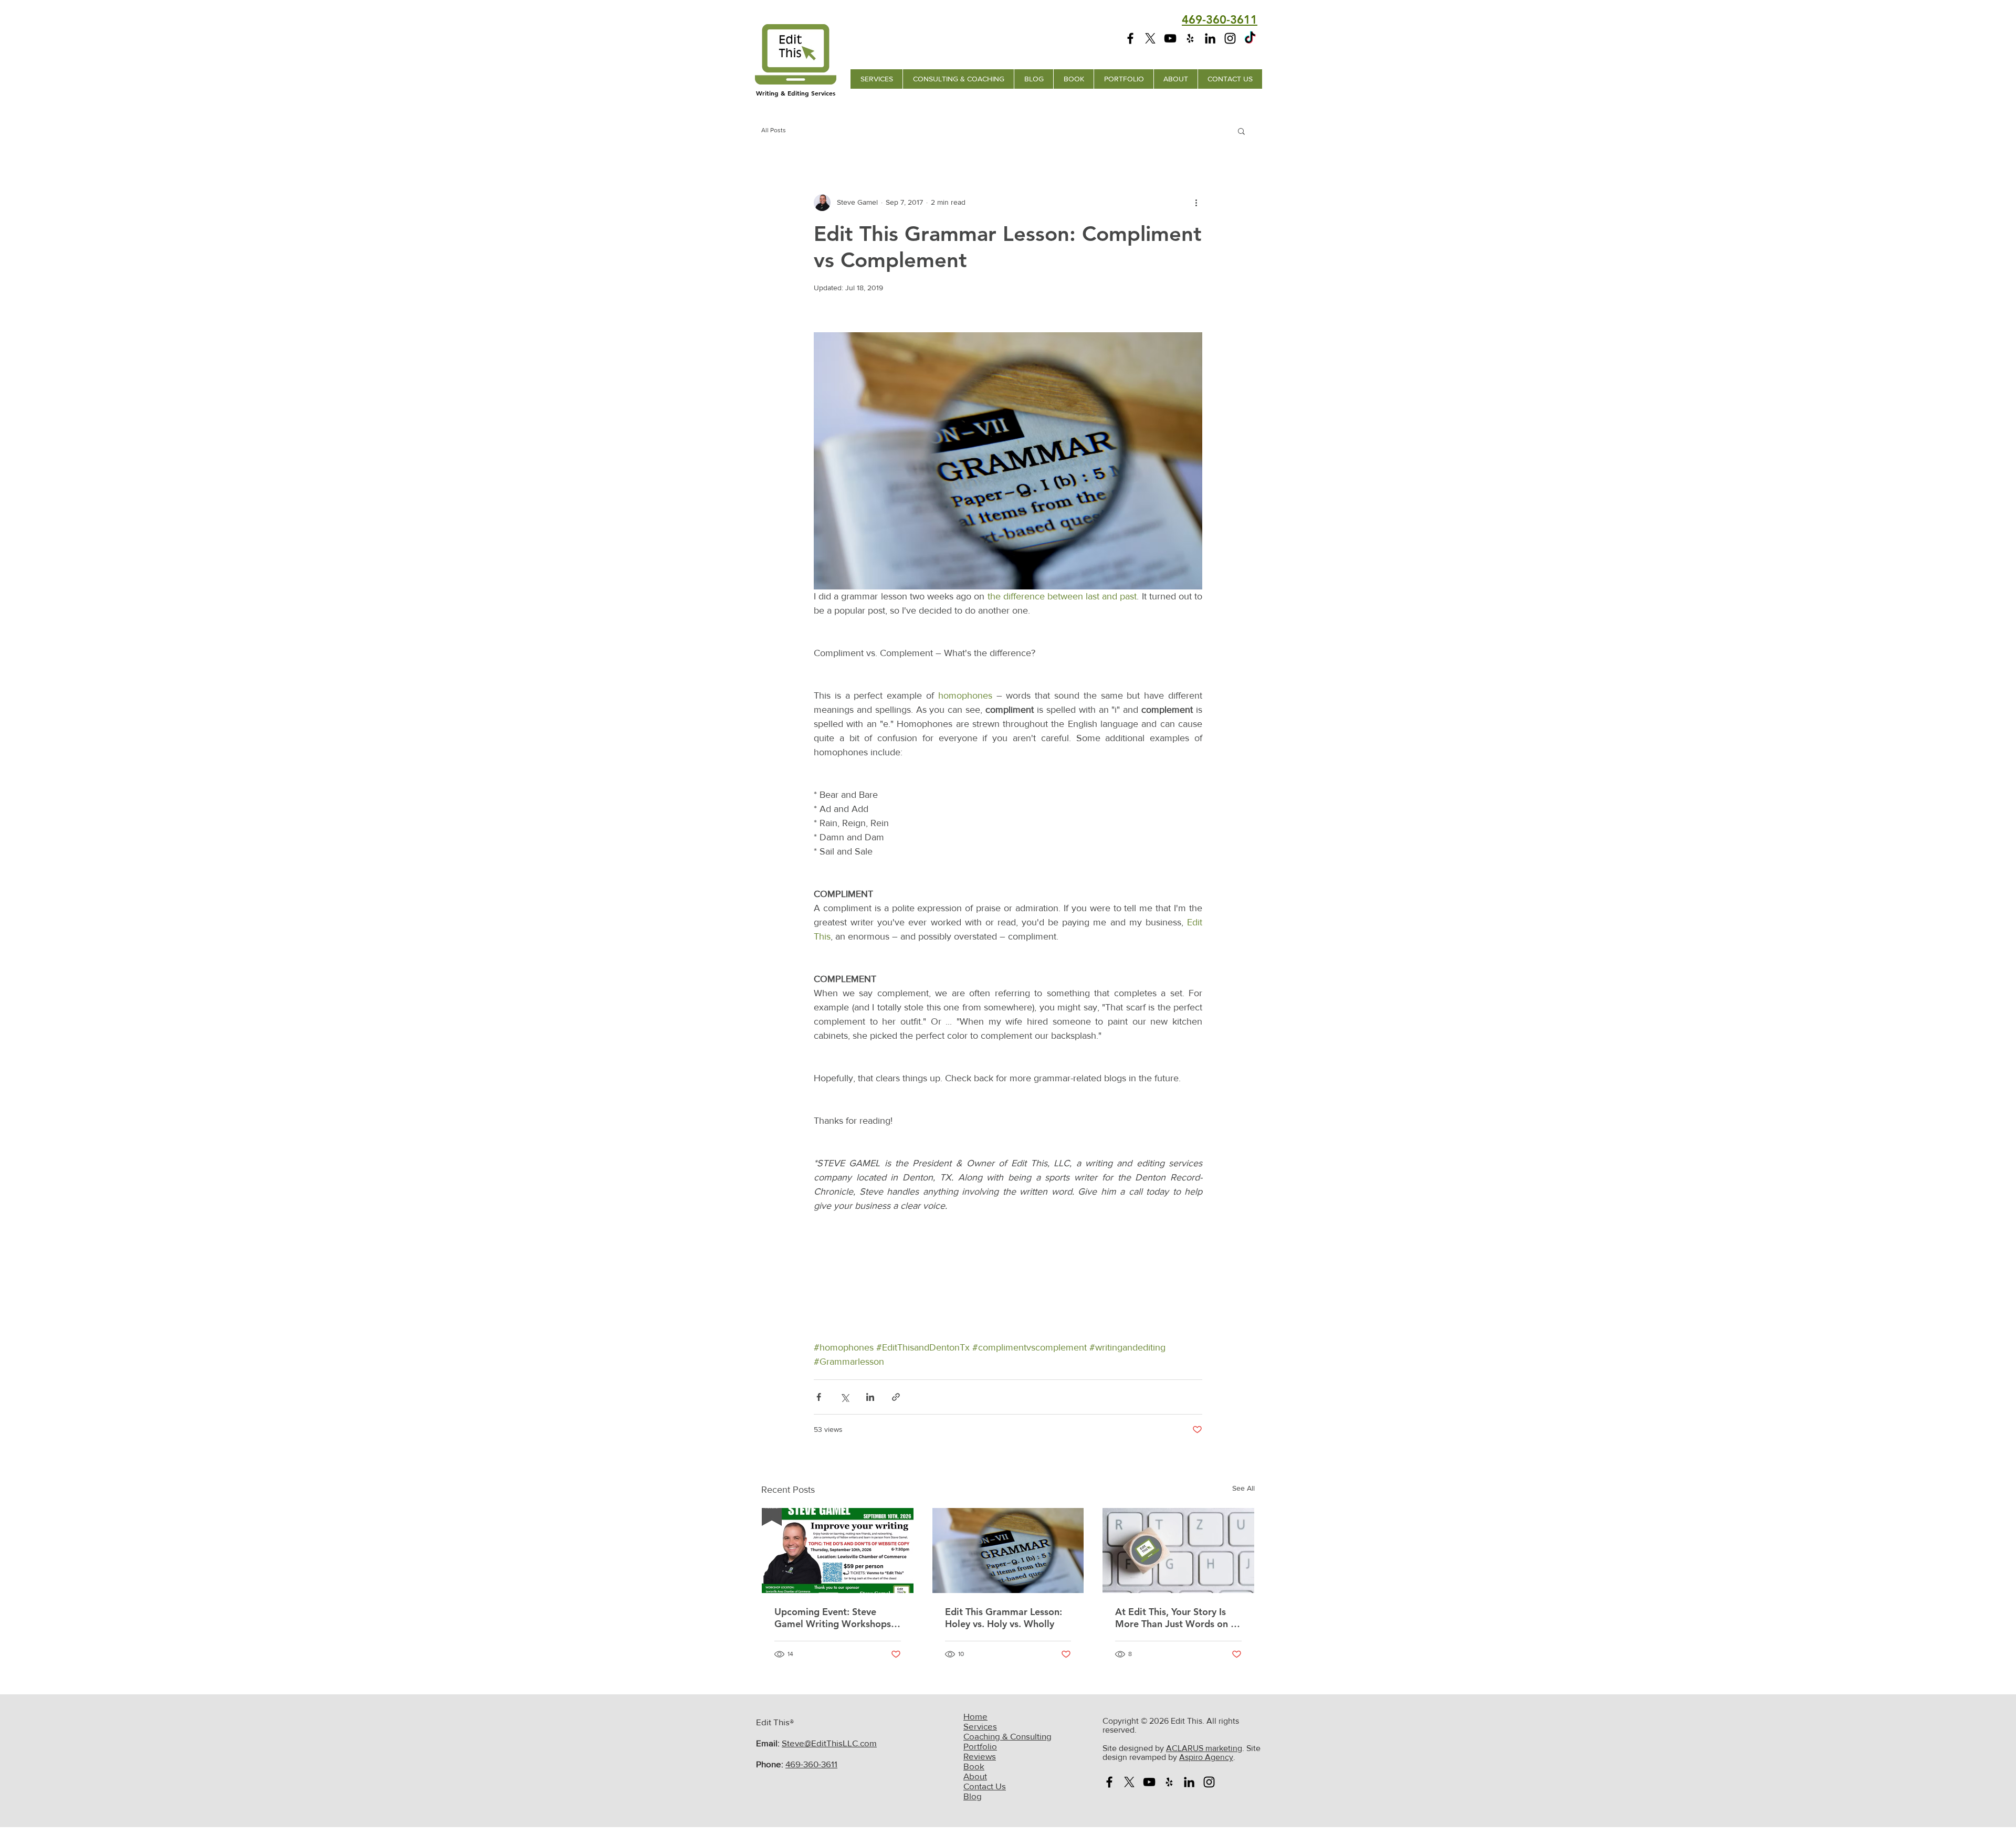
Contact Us (985, 1786)
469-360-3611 (811, 1764)
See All (1243, 1488)
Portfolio (980, 1746)
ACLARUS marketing (1204, 1748)
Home (975, 1716)
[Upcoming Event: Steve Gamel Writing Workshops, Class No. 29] (838, 1551)
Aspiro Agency (1206, 1757)
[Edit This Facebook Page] (1130, 38)
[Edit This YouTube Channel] (1170, 38)
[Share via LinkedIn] (870, 1397)
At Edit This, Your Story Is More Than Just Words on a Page (1175, 1618)
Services (980, 1726)
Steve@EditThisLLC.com (829, 1743)
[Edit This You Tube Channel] (1149, 1782)
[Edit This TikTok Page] (1250, 38)
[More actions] (1196, 203)
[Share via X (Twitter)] (844, 1397)
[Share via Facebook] (819, 1397)
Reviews (980, 1756)
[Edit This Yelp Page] (1190, 38)
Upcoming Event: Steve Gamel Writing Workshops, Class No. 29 (834, 1618)
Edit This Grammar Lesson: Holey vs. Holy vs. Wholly (1004, 1618)
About (975, 1776)
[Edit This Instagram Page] (1230, 38)
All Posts (774, 130)
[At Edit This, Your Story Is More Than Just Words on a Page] (1178, 1551)
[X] (1150, 38)
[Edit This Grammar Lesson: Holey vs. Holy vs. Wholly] (1008, 1551)
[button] (1241, 131)
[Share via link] (896, 1397)
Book (974, 1766)
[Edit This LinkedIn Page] (1210, 38)
